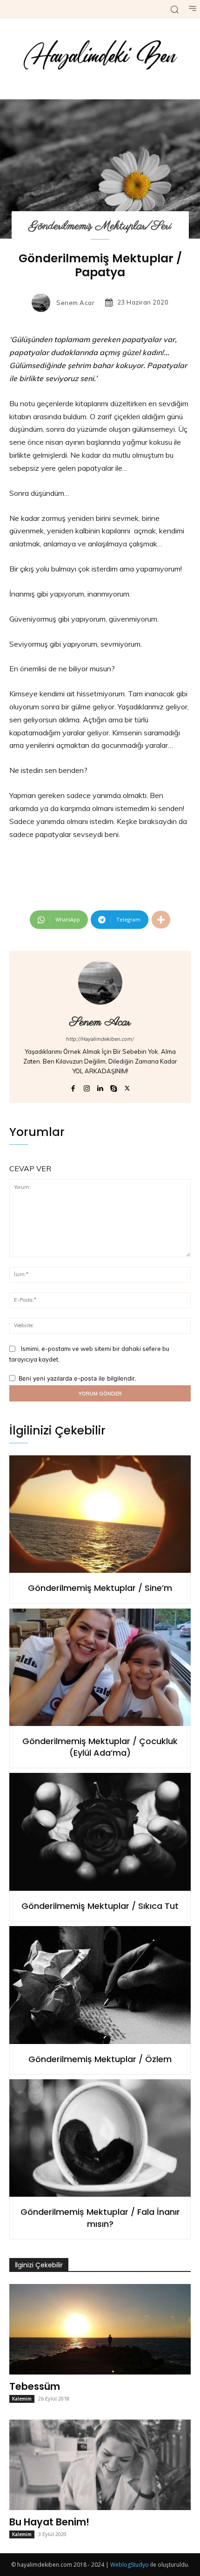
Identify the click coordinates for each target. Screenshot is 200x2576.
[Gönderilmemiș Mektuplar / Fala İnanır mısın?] (100, 2138)
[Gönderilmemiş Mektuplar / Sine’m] (100, 1514)
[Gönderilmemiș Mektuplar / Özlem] (100, 1985)
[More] (161, 920)
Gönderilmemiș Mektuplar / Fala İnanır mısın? (100, 2218)
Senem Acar (75, 303)
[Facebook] (73, 1087)
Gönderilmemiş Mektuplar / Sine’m (100, 1588)
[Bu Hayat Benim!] (100, 2465)
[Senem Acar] (43, 303)
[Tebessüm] (100, 2329)
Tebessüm (35, 2386)
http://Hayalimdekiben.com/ (100, 1039)
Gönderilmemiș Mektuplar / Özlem (100, 2059)
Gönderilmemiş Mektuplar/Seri (100, 226)
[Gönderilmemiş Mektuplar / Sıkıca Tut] (100, 1832)
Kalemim (22, 2399)
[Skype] (114, 1087)
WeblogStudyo (130, 2565)
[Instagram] (87, 1087)
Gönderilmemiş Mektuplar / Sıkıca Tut (100, 1906)
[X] (127, 1087)
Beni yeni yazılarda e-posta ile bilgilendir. (77, 1378)
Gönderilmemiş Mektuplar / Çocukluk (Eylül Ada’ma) (100, 1747)
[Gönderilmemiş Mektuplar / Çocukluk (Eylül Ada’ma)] (100, 1668)
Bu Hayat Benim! (49, 2522)
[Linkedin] (100, 1087)
